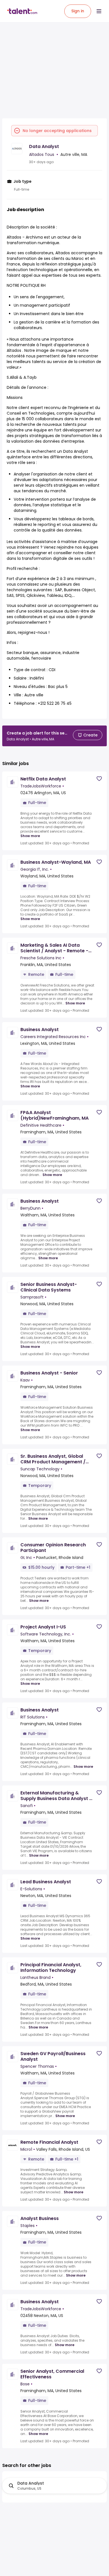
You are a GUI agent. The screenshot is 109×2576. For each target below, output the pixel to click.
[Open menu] (99, 11)
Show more (30, 836)
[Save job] (99, 779)
